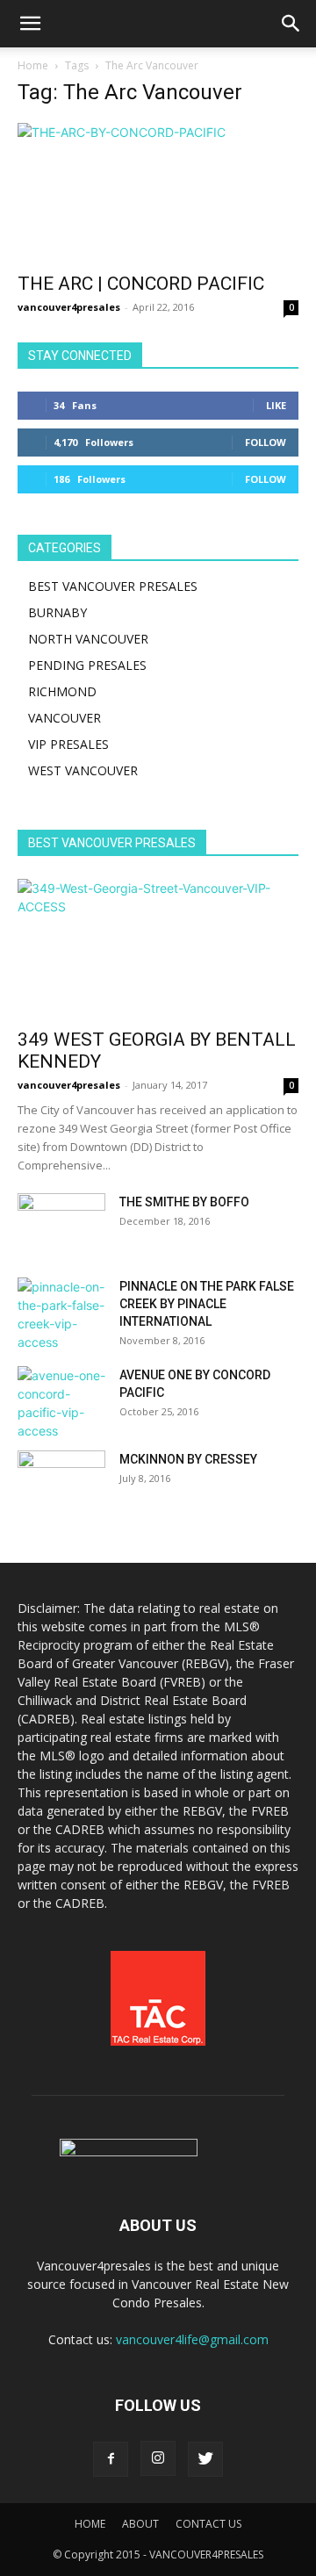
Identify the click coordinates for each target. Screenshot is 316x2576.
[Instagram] (158, 2458)
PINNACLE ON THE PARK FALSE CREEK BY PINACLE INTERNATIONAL (207, 1304)
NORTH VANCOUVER (88, 639)
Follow (266, 442)
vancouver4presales (69, 307)
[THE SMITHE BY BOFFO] (61, 1224)
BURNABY (57, 612)
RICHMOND (62, 691)
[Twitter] (205, 2459)
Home (33, 65)
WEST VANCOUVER (83, 770)
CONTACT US (208, 2524)
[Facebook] (111, 2459)
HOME (90, 2524)
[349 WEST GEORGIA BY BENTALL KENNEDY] (158, 948)
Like (276, 405)
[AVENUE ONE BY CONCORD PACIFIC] (61, 1403)
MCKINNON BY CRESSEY (188, 1459)
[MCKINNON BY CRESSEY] (61, 1481)
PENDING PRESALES (87, 665)
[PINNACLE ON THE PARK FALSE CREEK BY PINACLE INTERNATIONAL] (61, 1314)
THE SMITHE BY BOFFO (184, 1202)
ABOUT (140, 2524)
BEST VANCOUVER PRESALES (113, 586)
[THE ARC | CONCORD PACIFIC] (158, 192)
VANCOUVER (65, 718)
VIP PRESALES (68, 744)
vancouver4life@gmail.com (192, 2339)
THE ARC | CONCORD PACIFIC (141, 284)
